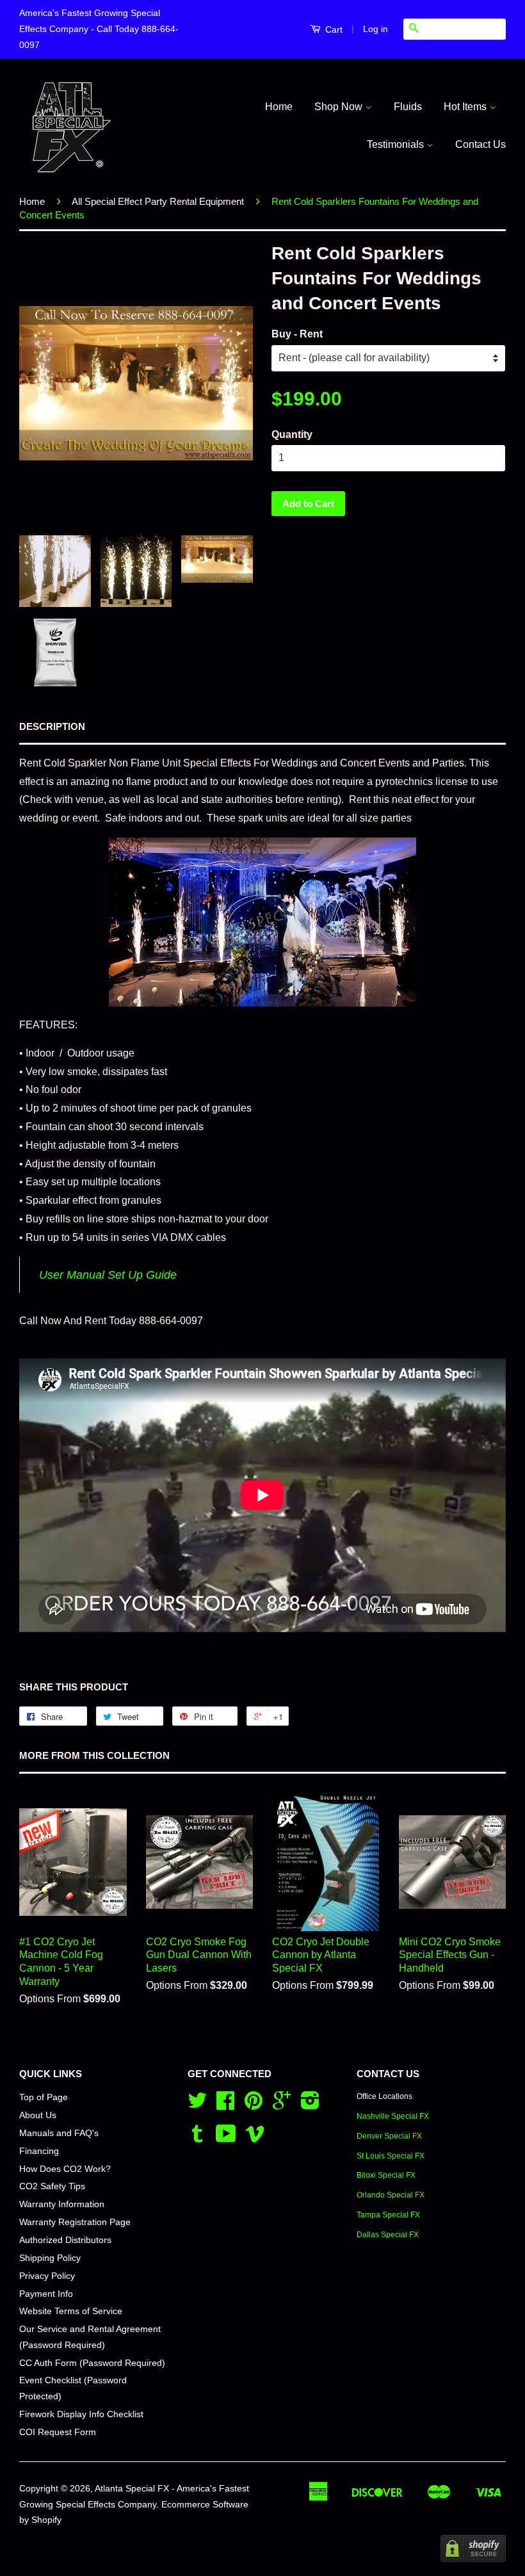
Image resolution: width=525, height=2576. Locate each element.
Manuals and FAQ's (59, 2133)
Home (279, 107)
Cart (333, 29)
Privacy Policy (47, 2276)
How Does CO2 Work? (65, 2169)
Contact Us (481, 144)
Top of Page (44, 2097)
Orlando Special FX (391, 2195)
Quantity (292, 434)
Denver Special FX (389, 2136)
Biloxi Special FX (386, 2175)
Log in (376, 29)
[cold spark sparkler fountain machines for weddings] (262, 922)
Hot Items (466, 107)
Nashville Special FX (393, 2116)
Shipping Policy (50, 2258)
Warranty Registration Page (75, 2222)
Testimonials (397, 144)
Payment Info (46, 2294)
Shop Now (340, 107)
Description (52, 726)
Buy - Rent (297, 334)
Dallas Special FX (388, 2235)
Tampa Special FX (388, 2215)
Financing (39, 2151)
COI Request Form (58, 2432)
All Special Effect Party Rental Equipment (158, 201)
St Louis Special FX (391, 2156)
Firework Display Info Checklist (81, 2414)
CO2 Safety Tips (52, 2186)
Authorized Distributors (65, 2240)
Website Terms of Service (71, 2311)
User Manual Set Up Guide (108, 1275)
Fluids (408, 107)
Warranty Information (62, 2204)
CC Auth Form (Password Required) (92, 2363)
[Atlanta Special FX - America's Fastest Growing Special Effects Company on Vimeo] (255, 2138)
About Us (38, 2115)
